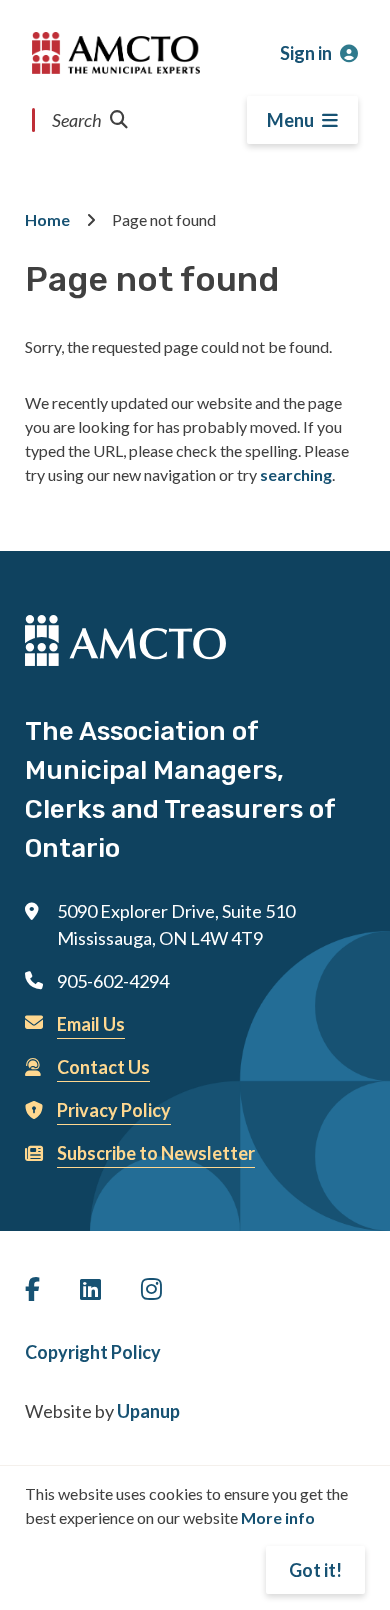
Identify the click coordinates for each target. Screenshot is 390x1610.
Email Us (91, 1024)
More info (278, 1517)
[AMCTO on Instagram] (151, 1288)
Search (77, 120)
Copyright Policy (93, 1352)
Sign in (306, 53)
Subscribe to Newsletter (156, 1153)
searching (296, 474)
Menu (290, 120)
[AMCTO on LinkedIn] (90, 1288)
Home (47, 219)
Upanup (148, 1411)
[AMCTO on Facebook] (32, 1288)
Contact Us (103, 1067)
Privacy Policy (114, 1110)
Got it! (315, 1570)
